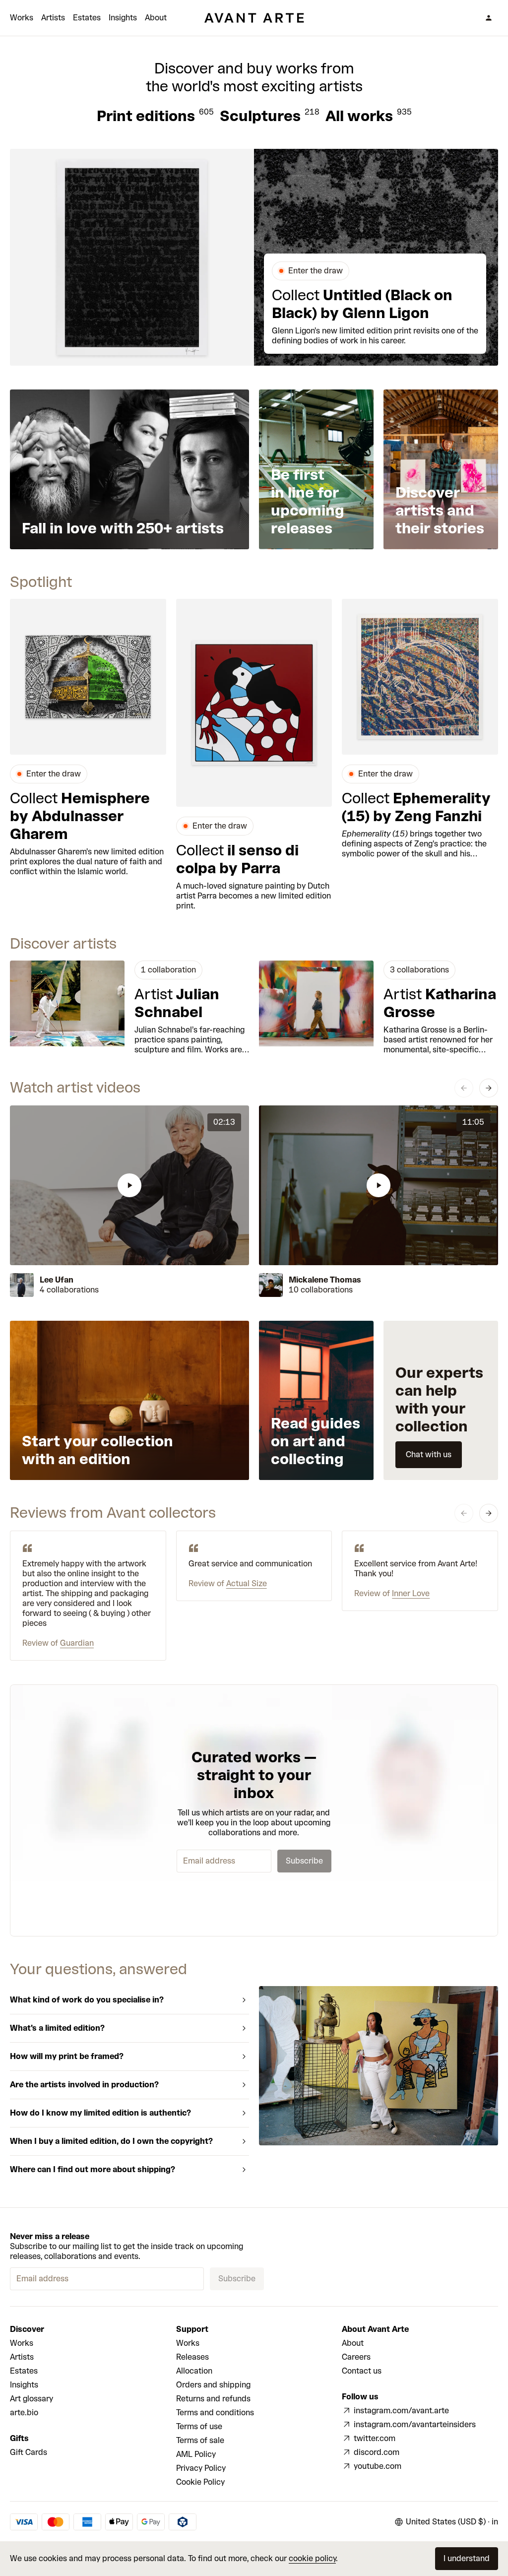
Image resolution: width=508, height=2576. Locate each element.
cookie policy (312, 2558)
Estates (87, 18)
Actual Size (247, 1583)
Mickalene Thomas (325, 1280)
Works (22, 18)
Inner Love (411, 1593)
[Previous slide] (464, 1088)
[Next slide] (489, 1088)
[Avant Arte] (254, 18)
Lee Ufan (57, 1280)
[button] (129, 1185)
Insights (123, 18)
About (156, 18)
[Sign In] (489, 18)
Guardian (77, 1643)
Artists (53, 18)
